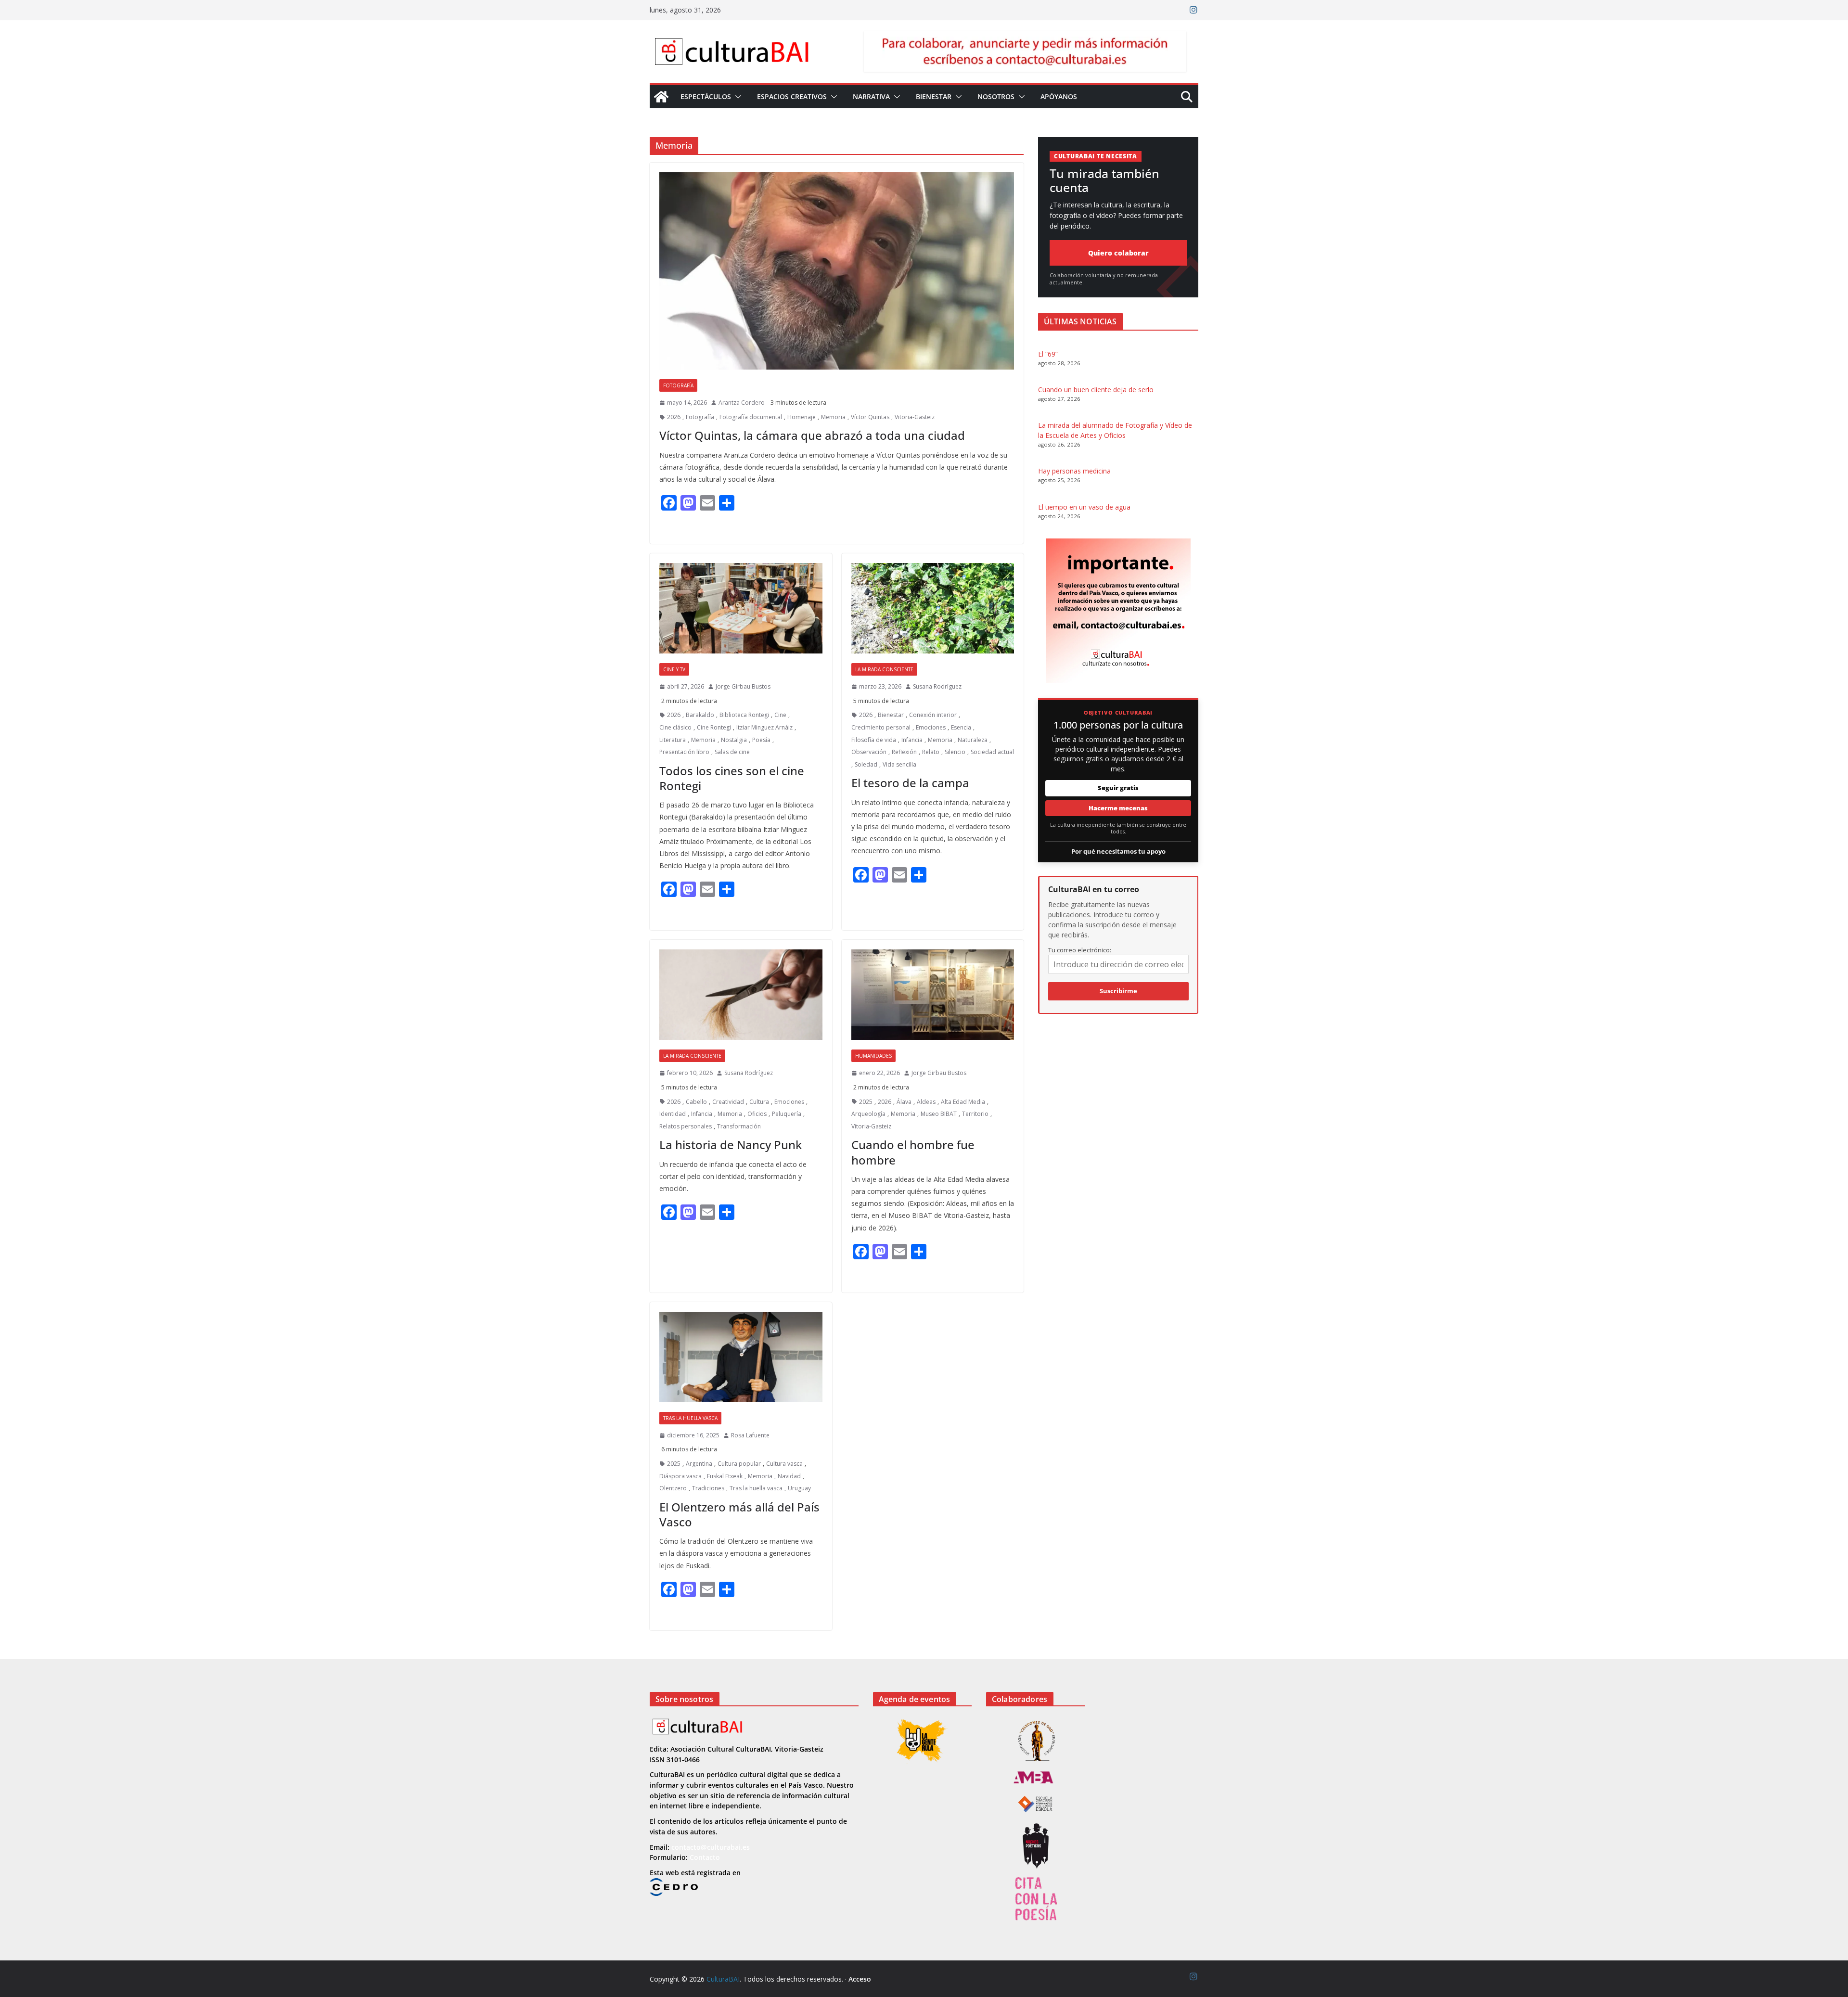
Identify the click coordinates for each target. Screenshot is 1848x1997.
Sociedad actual (992, 752)
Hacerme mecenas (1118, 808)
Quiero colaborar (1118, 253)
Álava (904, 1102)
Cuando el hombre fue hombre (913, 1152)
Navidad (789, 1476)
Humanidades (873, 1056)
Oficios (757, 1114)
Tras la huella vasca (690, 1418)
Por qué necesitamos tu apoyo (1118, 851)
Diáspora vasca (680, 1476)
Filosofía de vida (874, 740)
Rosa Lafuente (750, 1435)
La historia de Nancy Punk (731, 1145)
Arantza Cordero (742, 403)
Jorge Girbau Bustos (743, 686)
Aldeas (926, 1102)
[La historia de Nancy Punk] (741, 995)
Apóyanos (1059, 96)
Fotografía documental (751, 417)
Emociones (931, 727)
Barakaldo (700, 715)
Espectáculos (706, 96)
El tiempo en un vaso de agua (1084, 507)
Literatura (673, 740)
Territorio (975, 1114)
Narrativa (871, 96)
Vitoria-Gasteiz (915, 417)
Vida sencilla (899, 764)
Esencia (961, 727)
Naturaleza (973, 740)
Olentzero (673, 1488)
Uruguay (799, 1488)
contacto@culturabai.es (711, 1847)
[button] (736, 97)
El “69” (1048, 354)
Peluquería (787, 1114)
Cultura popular (739, 1464)
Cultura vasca (784, 1464)
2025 (866, 1102)
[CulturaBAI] (661, 97)
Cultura (759, 1102)
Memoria (833, 417)
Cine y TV (674, 669)
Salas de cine (732, 752)
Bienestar (934, 96)
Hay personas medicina (1074, 471)
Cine (780, 715)
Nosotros (996, 96)
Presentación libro (684, 752)
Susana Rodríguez (937, 686)
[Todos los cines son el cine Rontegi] (741, 608)
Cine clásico (675, 727)
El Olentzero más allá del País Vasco (739, 1514)
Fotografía (678, 385)
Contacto (705, 1857)
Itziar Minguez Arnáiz (764, 727)
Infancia (912, 740)
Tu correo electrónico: (1080, 950)
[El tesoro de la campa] (933, 608)
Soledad (866, 764)
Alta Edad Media (963, 1102)
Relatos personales (686, 1126)
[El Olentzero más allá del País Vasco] (741, 1357)
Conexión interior (933, 715)
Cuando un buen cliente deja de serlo (1096, 390)
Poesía (761, 740)
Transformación (739, 1126)
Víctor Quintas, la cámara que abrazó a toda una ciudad (812, 435)
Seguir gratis (1118, 788)
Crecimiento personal (881, 727)
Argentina (699, 1464)
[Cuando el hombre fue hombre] (933, 995)
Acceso (860, 1979)
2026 (674, 417)
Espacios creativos (792, 96)
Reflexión (904, 752)
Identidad (673, 1114)
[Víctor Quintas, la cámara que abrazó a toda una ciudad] (837, 271)
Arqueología (868, 1114)
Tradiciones (708, 1488)
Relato (931, 752)
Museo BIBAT (939, 1114)
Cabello (696, 1102)
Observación (869, 752)
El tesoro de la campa (910, 783)
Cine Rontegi (714, 727)
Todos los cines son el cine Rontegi (732, 778)
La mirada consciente (884, 669)
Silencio (955, 752)
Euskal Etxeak (725, 1476)
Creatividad (728, 1102)
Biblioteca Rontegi (744, 715)
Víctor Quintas (870, 417)
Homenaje (802, 417)
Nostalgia (734, 740)
